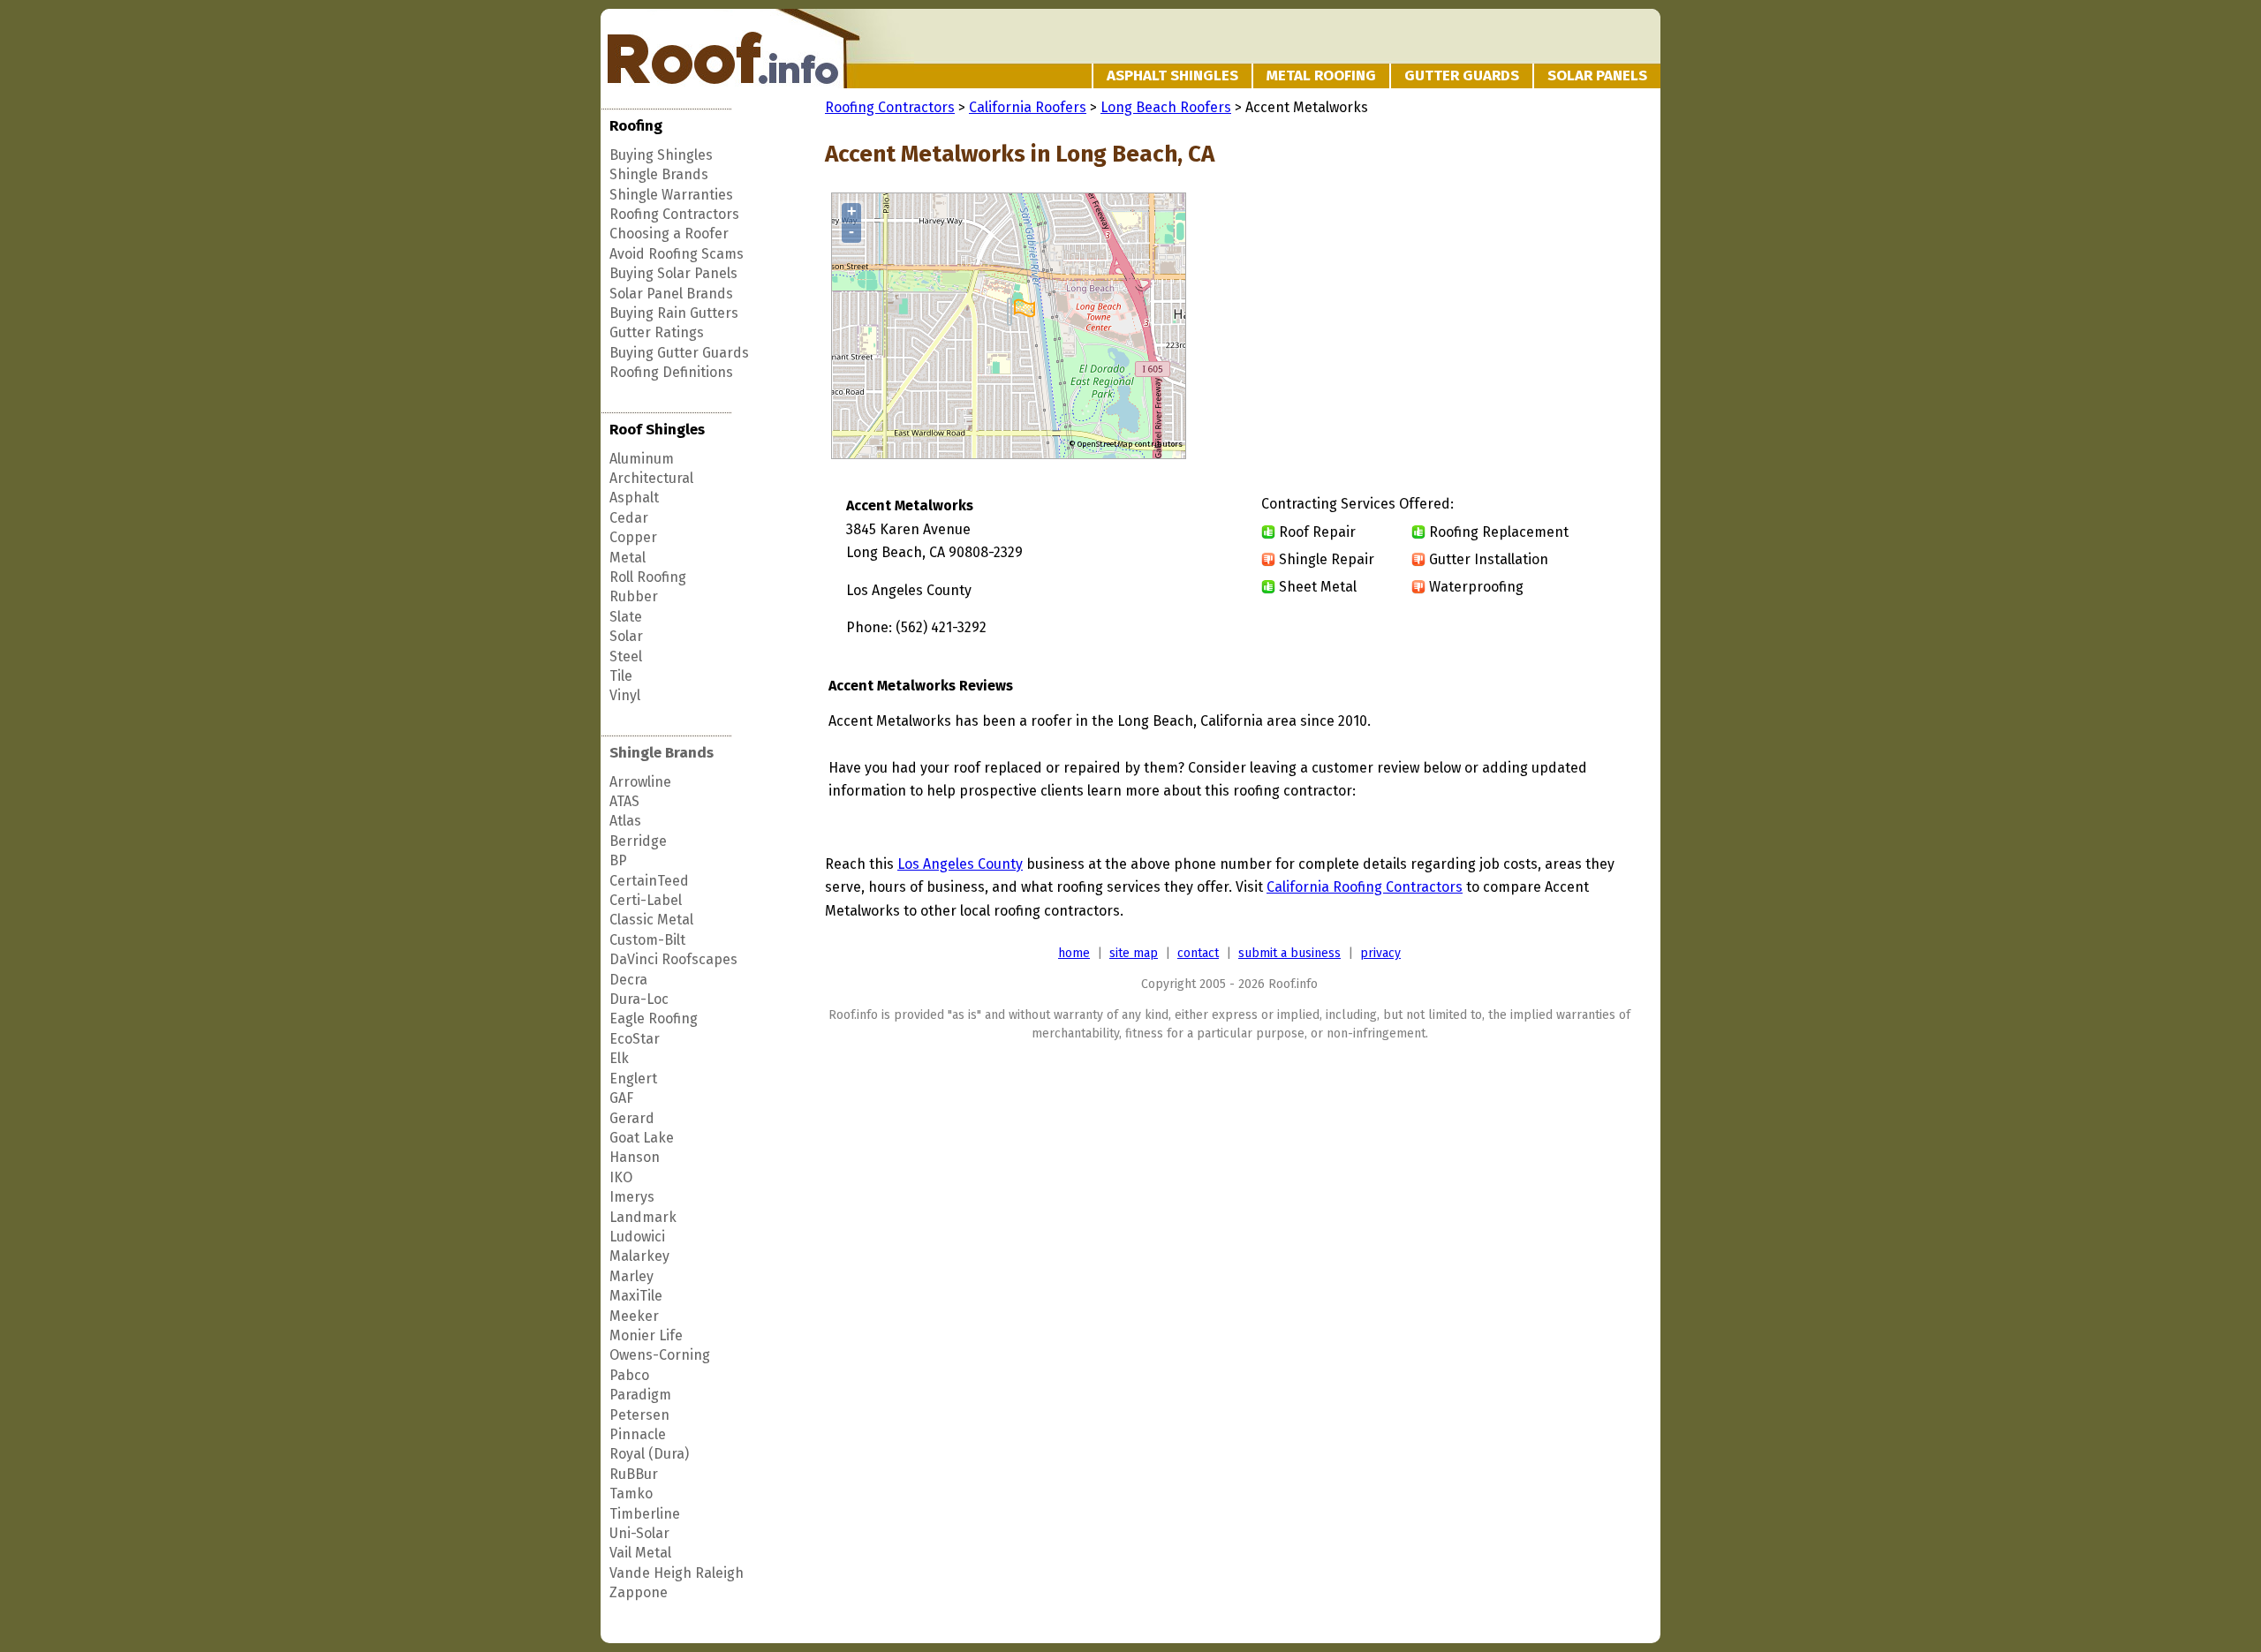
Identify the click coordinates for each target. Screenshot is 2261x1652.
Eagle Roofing (654, 1018)
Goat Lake (642, 1138)
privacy (1380, 953)
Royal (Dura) (649, 1454)
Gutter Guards (1462, 75)
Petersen (639, 1415)
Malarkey (639, 1256)
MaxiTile (636, 1296)
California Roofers (1028, 107)
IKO (621, 1177)
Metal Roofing (1321, 75)
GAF (621, 1098)
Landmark (643, 1217)
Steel (626, 656)
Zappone (639, 1592)
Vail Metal (640, 1553)
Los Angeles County (960, 864)
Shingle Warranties (671, 195)
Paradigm (640, 1395)
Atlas (625, 821)
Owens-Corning (660, 1355)
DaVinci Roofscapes (673, 959)
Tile (621, 676)
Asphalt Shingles (1172, 75)
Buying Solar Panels (673, 273)
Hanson (635, 1157)
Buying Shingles (661, 155)
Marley (631, 1276)
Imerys (632, 1197)
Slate (626, 617)
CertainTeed (649, 881)
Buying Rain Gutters (674, 313)
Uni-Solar (639, 1533)
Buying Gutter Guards (679, 353)
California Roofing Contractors (1365, 887)
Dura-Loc (639, 999)
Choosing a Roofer (669, 234)
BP (618, 860)
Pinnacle (638, 1434)
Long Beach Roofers (1166, 107)
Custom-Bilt (647, 940)
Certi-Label (646, 900)
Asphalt (634, 498)
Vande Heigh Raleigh (677, 1573)
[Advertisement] (1486, 327)
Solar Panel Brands (671, 294)
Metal (628, 558)
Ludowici (637, 1237)
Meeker (634, 1316)
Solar (626, 636)
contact (1198, 953)
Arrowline (640, 782)
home (1074, 953)
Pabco (629, 1375)
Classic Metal (651, 920)
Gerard (632, 1118)
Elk (619, 1058)
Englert (633, 1079)
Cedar (629, 518)
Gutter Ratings (657, 332)
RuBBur (634, 1474)
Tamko (631, 1494)
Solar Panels (1597, 75)
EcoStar (635, 1039)
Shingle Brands (659, 174)
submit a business (1289, 953)
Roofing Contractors (674, 214)
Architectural (651, 478)
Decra (628, 980)
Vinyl (625, 695)
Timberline (645, 1514)
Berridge (638, 841)
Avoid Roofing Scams (677, 254)
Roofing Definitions (671, 372)
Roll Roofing (648, 577)
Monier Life (646, 1335)
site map (1134, 953)
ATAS (624, 801)
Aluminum (642, 459)
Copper (633, 537)
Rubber (634, 596)
